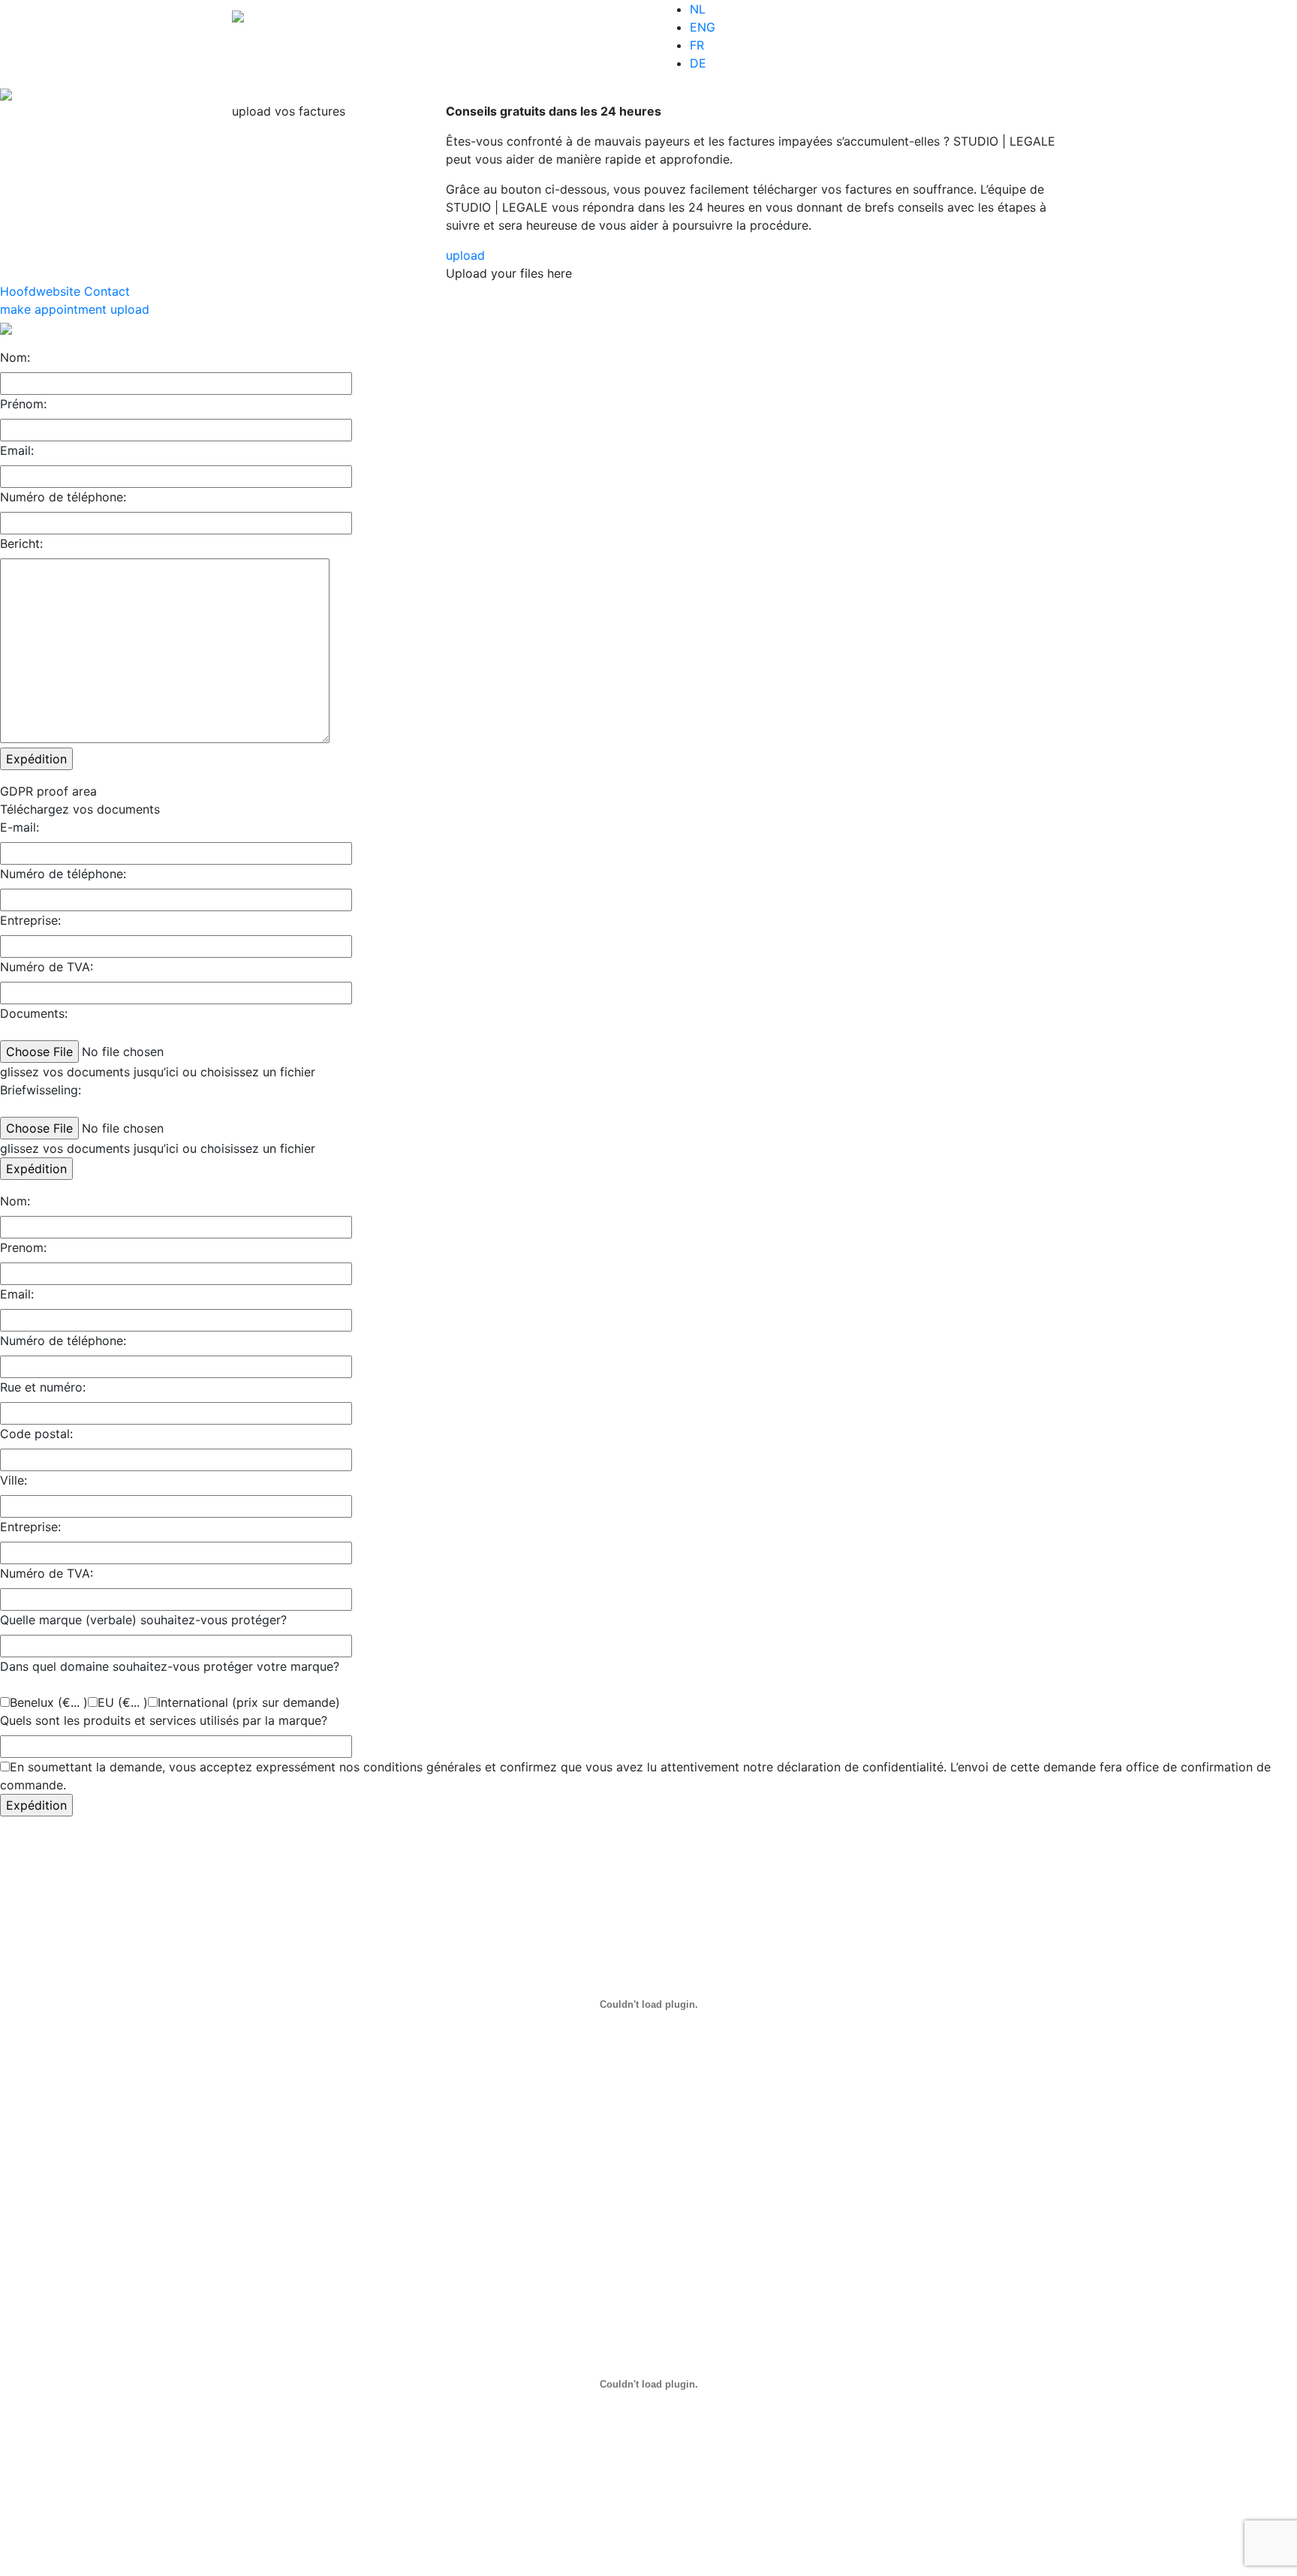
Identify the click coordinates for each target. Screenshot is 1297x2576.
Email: (17, 450)
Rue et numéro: (43, 1387)
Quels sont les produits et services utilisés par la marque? (164, 1720)
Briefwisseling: (41, 1090)
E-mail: (20, 827)
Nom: (15, 357)
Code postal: (36, 1434)
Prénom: (23, 404)
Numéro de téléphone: (63, 497)
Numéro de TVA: (47, 967)
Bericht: (21, 543)
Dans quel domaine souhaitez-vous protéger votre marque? (170, 1666)
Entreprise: (30, 920)
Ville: (14, 1480)
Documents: (34, 1013)
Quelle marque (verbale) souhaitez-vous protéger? (143, 1620)
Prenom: (23, 1247)
